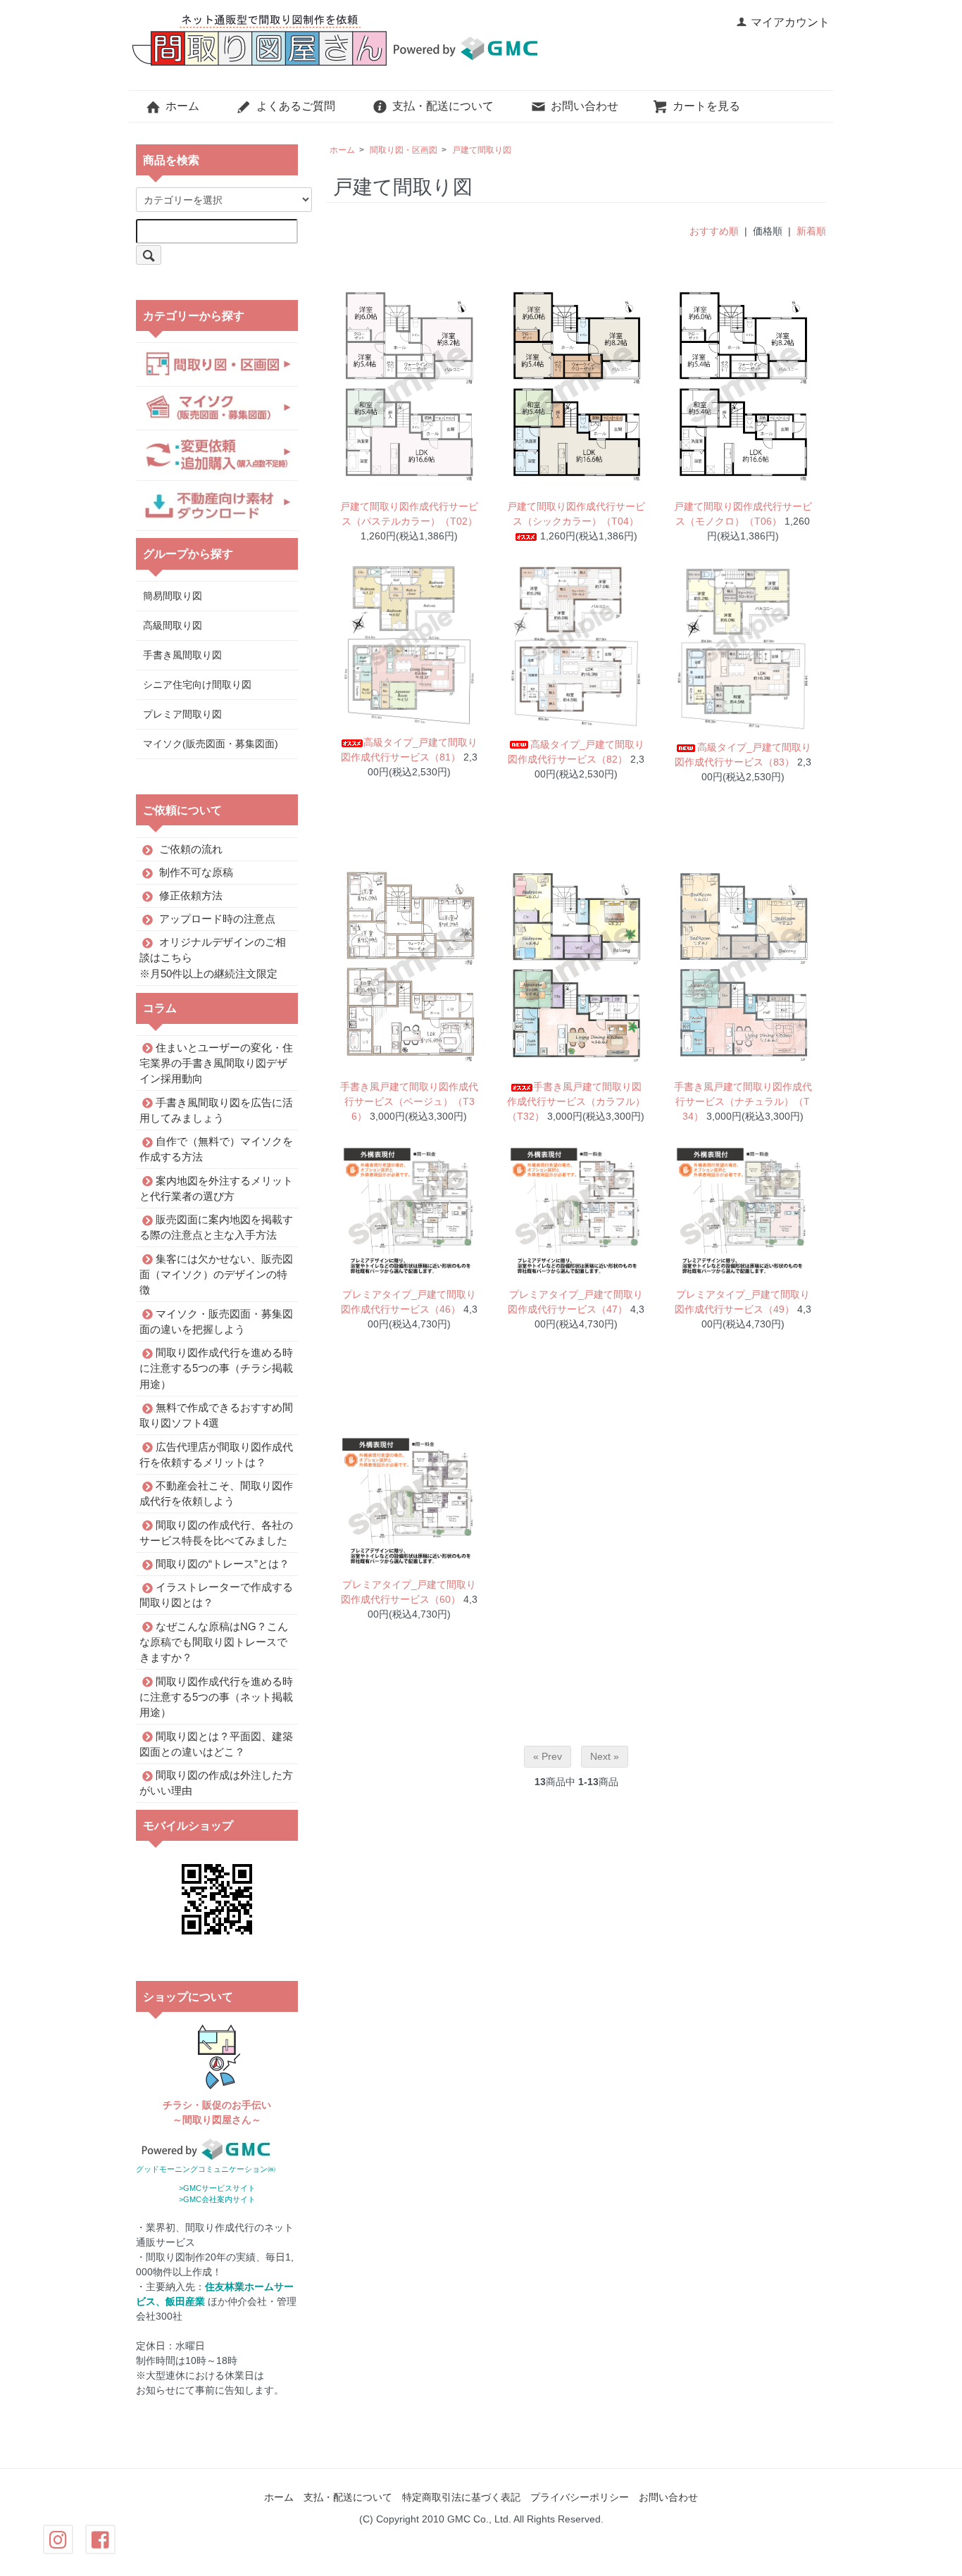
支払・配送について (443, 106)
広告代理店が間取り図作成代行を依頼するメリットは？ (216, 1454)
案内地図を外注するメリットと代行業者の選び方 (216, 1188)
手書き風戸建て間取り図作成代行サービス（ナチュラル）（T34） (743, 1101)
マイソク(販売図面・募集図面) (211, 744)
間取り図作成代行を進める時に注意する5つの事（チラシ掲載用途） (216, 1368)
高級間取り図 (173, 625)
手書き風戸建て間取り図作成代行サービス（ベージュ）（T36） (409, 1101)
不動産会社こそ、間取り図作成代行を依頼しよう (216, 1493)
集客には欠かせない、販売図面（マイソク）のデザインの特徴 (216, 1274)
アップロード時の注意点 (217, 919)
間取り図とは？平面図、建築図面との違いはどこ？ (216, 1743)
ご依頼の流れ (191, 849)
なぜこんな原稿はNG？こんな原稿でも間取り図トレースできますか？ (214, 1642)
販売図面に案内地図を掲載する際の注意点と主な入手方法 (216, 1227)
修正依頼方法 (191, 895)
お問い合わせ (585, 106)
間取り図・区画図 (404, 150)
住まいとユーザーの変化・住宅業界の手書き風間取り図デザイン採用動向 (216, 1063)
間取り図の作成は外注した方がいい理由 (216, 1783)
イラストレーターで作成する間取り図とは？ (216, 1595)
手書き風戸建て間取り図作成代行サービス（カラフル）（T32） (576, 1101)
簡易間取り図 (173, 596)
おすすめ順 (714, 231)
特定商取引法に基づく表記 (461, 2497)
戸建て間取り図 (482, 150)
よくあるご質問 (296, 106)
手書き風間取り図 (182, 655)
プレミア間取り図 (182, 714)
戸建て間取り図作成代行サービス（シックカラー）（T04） (576, 514)
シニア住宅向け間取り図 (197, 684)
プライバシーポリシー (580, 2497)
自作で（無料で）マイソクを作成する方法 (216, 1149)
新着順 (811, 231)
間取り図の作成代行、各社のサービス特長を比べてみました (216, 1532)
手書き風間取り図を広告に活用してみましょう (216, 1109)
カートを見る (706, 106)
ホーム (182, 106)
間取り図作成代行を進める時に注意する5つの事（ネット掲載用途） (216, 1696)
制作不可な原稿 (196, 872)
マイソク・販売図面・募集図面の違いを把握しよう (216, 1321)
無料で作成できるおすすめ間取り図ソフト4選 (216, 1415)
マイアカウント (790, 22)
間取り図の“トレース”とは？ (223, 1564)
